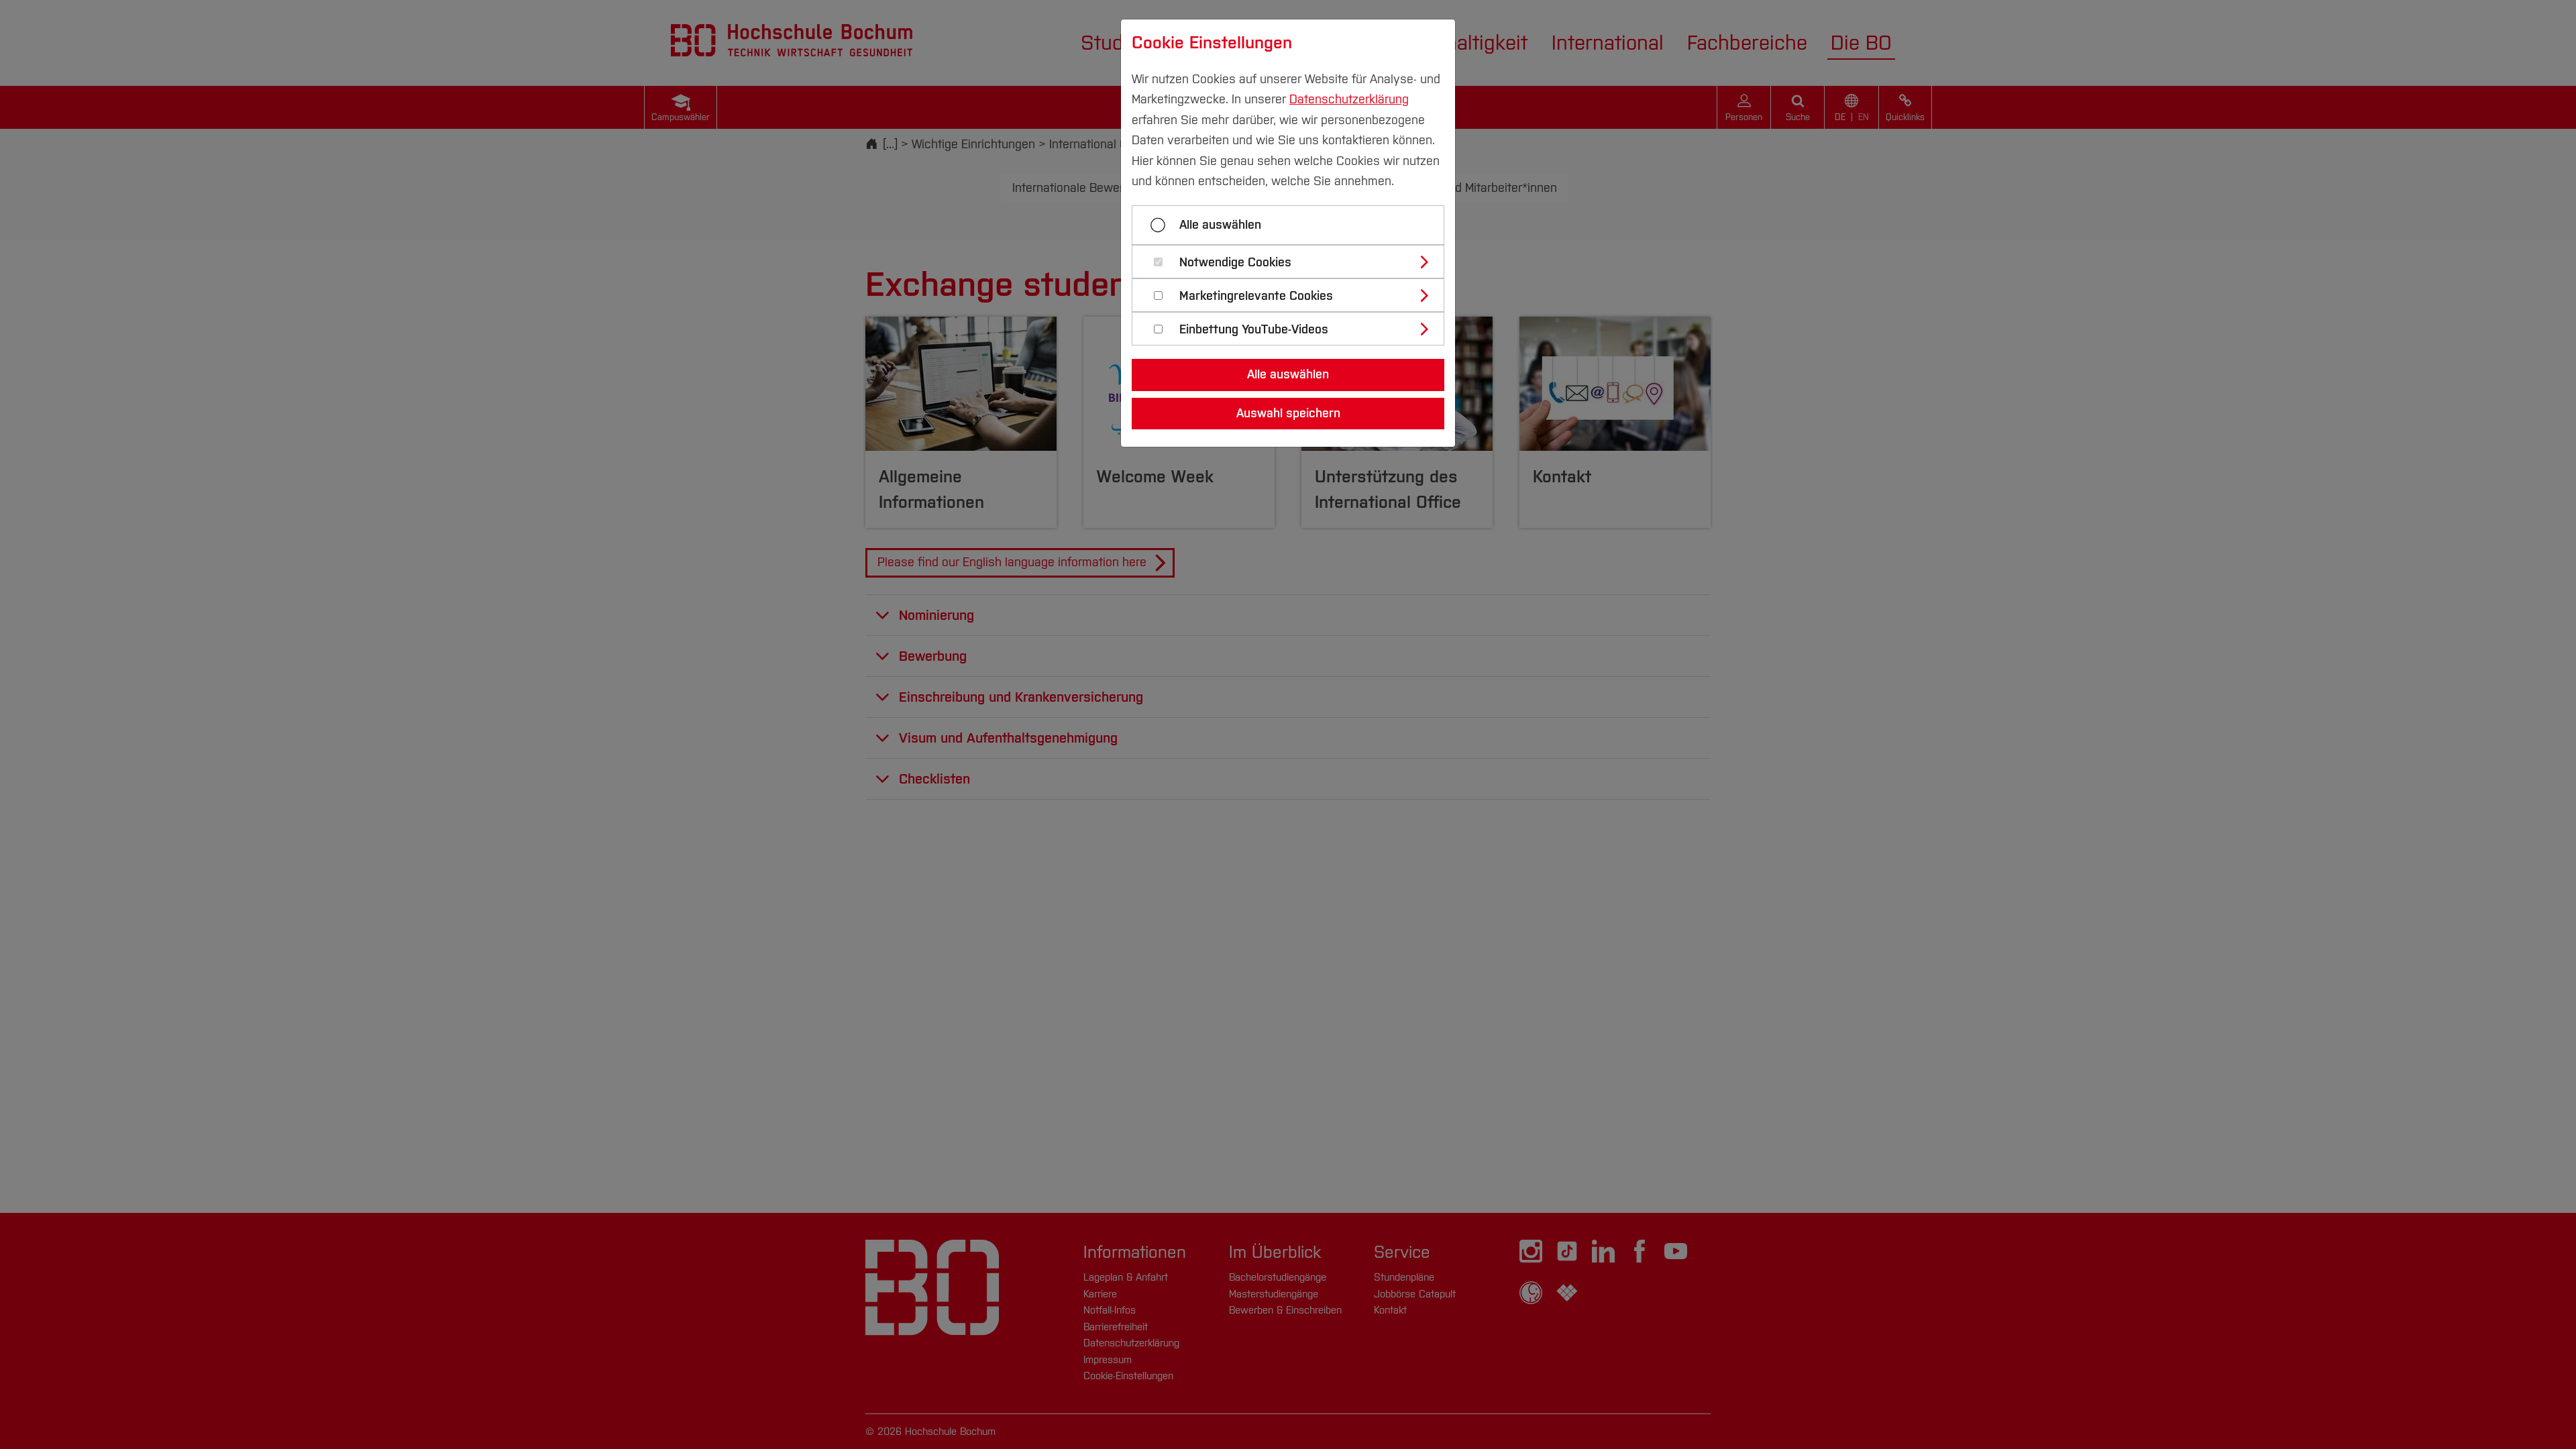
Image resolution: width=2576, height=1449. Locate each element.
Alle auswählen (1220, 225)
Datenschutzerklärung (1349, 99)
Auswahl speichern (1288, 413)
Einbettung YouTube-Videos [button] (1254, 330)
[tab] (1294, 262)
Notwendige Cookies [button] (1235, 263)
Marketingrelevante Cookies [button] (1256, 296)
